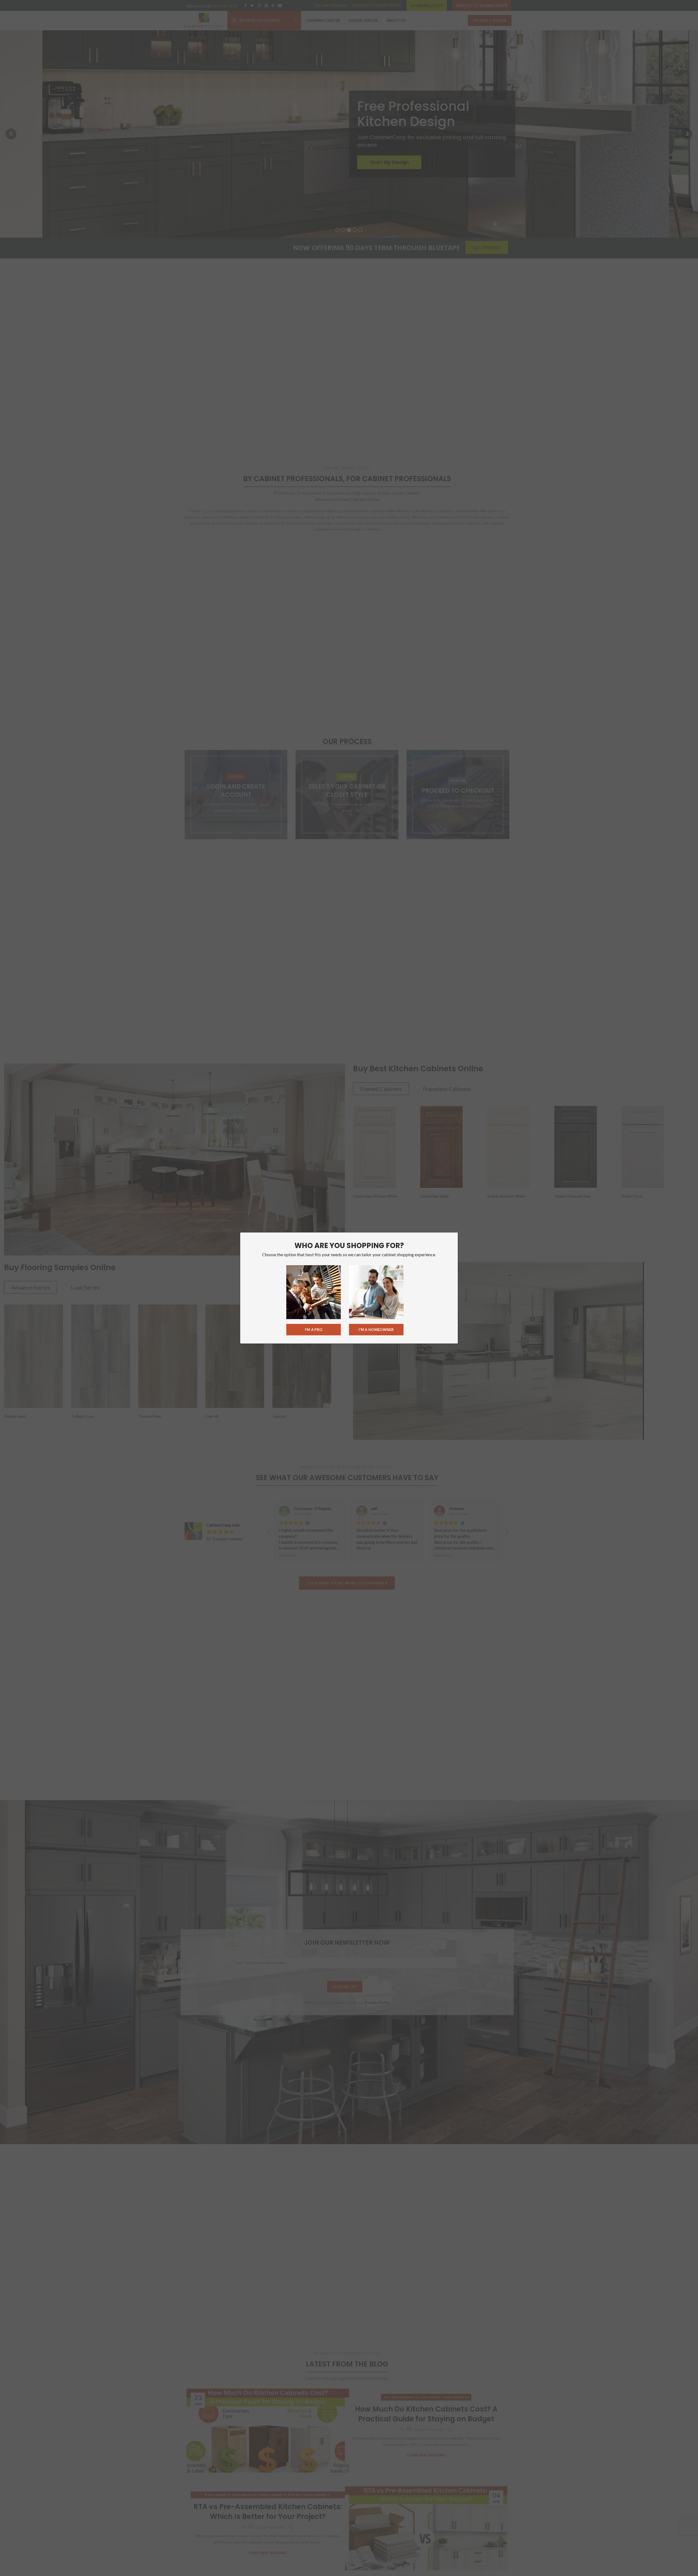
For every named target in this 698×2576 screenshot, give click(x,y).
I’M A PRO (314, 1330)
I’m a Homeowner (376, 1330)
